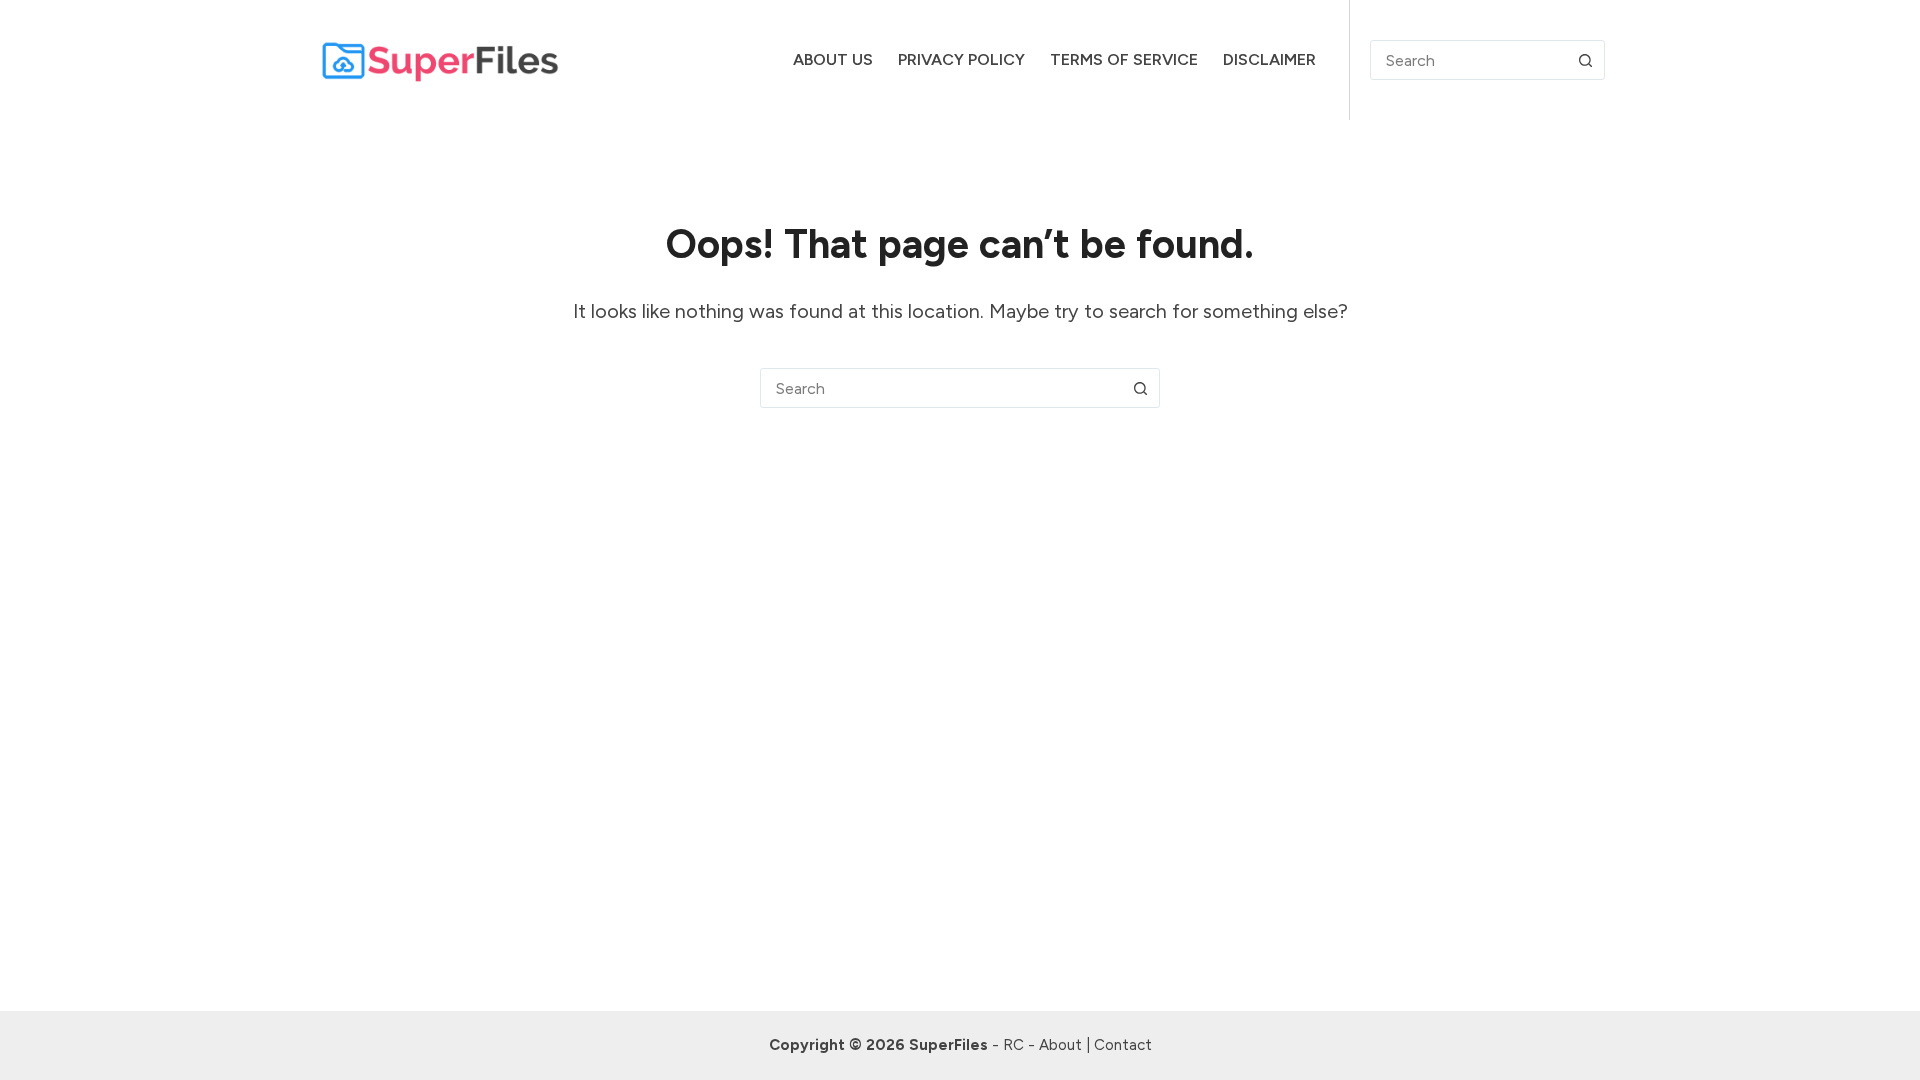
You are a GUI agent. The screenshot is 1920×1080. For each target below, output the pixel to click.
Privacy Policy (961, 59)
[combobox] (941, 388)
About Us (833, 59)
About (1060, 1045)
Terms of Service (1124, 59)
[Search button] (1585, 60)
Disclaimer (1269, 59)
